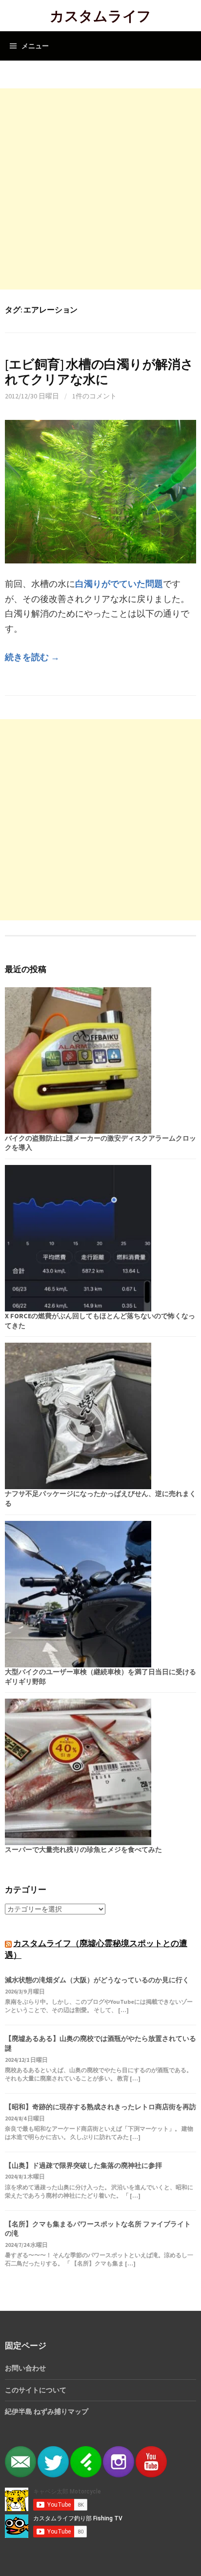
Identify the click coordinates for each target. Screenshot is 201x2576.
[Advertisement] (100, 189)
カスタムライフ (100, 15)
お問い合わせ (25, 2368)
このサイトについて (36, 2390)
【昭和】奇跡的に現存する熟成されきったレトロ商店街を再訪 (100, 2107)
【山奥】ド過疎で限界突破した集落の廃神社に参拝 (83, 2165)
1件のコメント (94, 396)
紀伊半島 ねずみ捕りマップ (47, 2411)
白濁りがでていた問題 (119, 584)
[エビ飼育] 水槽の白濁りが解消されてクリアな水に (99, 372)
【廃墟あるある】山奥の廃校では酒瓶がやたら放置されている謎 (100, 2043)
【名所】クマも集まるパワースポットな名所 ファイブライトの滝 (98, 2229)
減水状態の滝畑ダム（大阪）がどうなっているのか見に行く (97, 1980)
